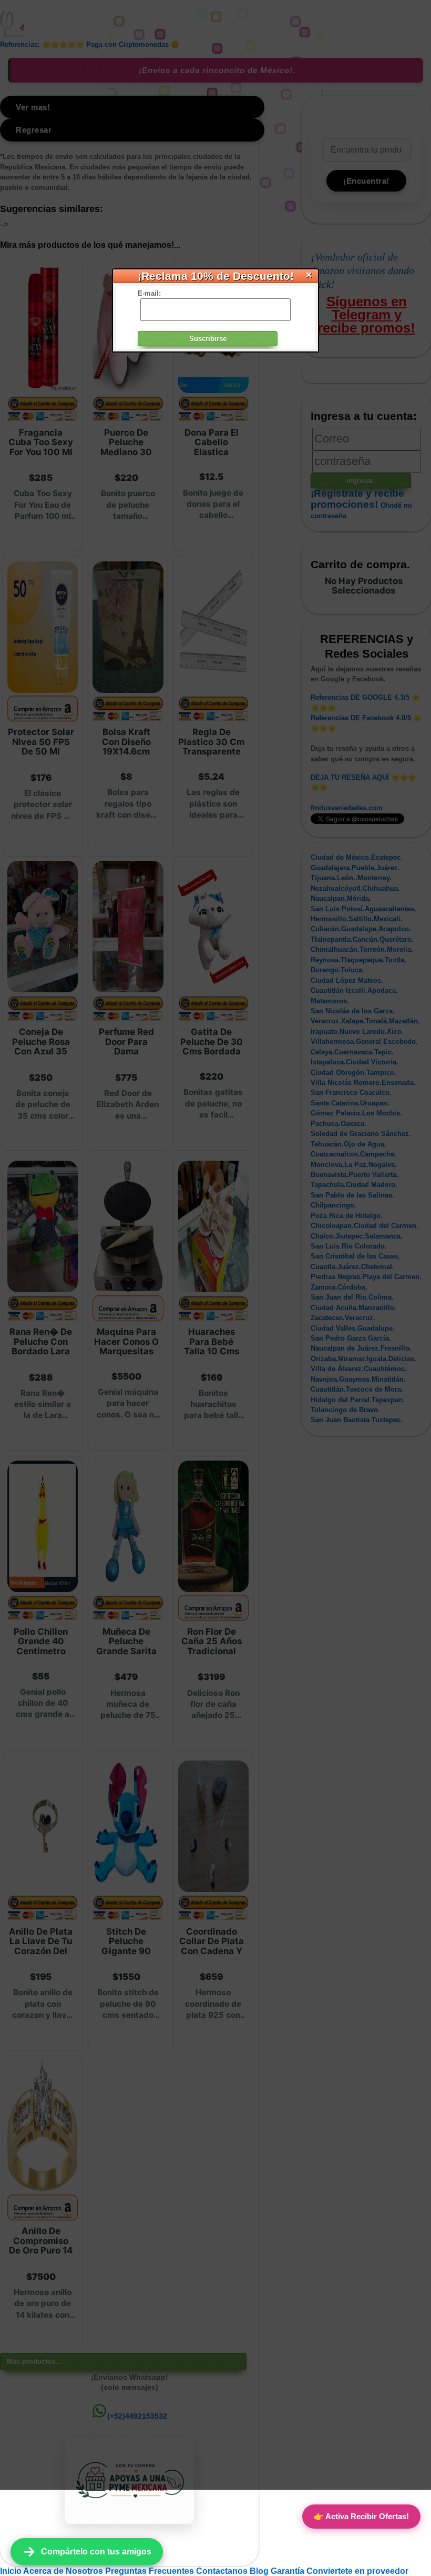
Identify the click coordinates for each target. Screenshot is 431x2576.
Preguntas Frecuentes (151, 2571)
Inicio (12, 2571)
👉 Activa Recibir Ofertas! (361, 2516)
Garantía (288, 2571)
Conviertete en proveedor (357, 2571)
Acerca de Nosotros (64, 2571)
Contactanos (223, 2571)
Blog (260, 2571)
